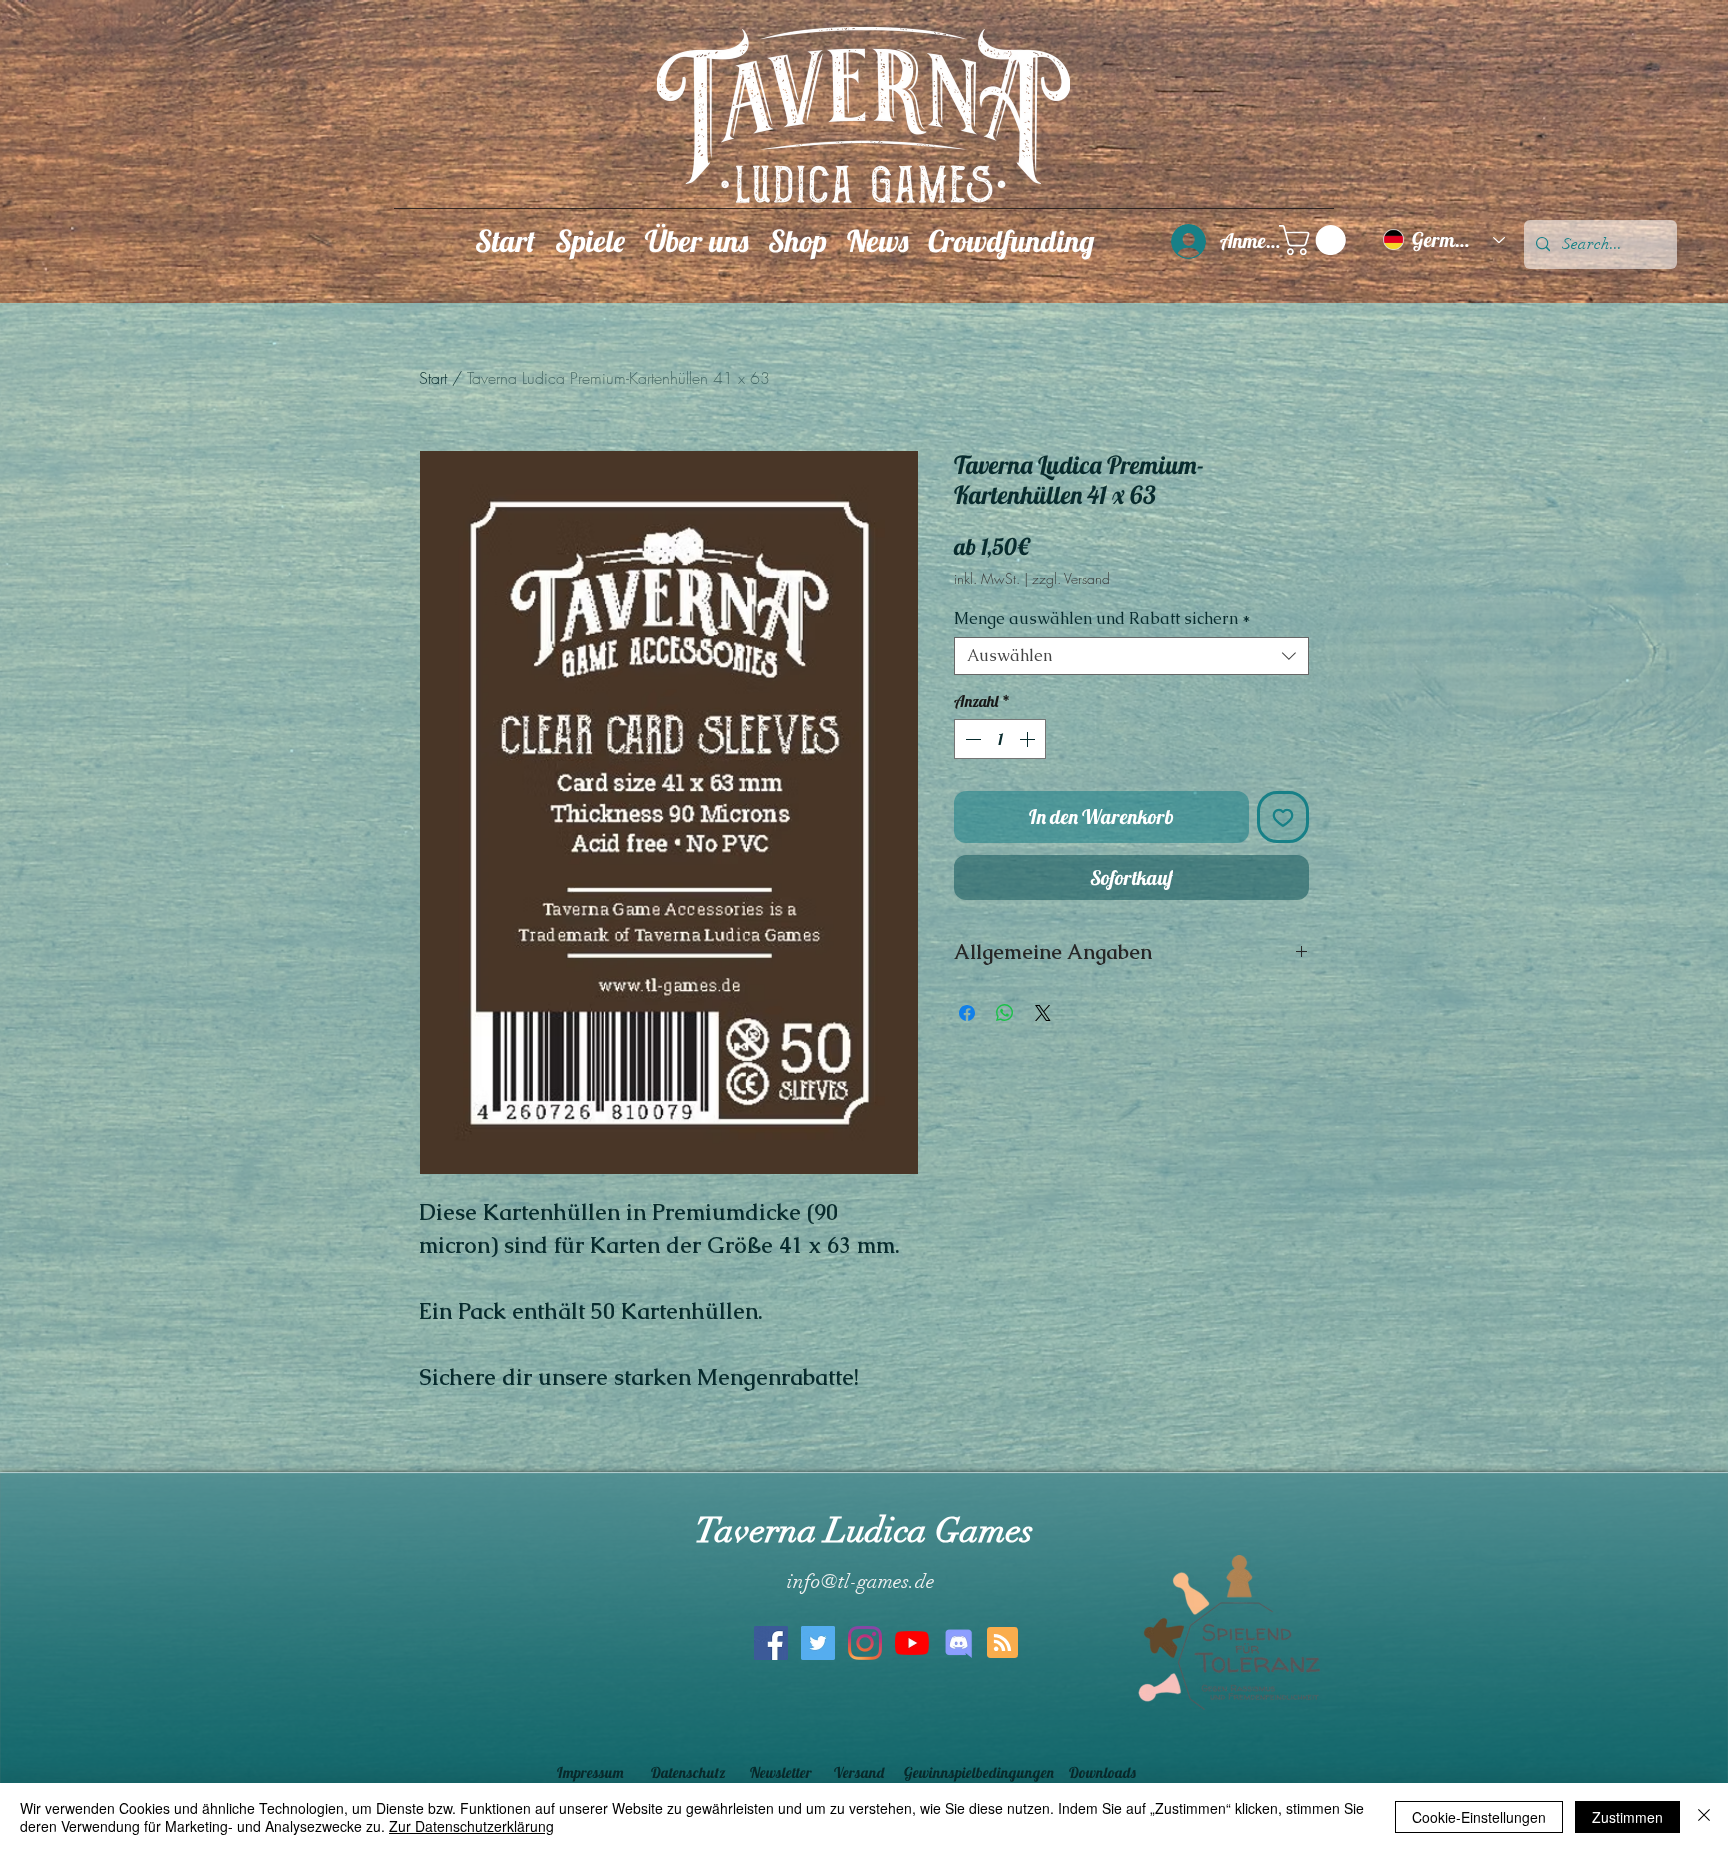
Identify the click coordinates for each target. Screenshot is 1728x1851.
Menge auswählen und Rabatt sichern (1102, 619)
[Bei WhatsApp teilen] (1005, 1013)
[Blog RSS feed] (1002, 1643)
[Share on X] (1043, 1013)
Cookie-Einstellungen (1479, 1817)
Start (433, 378)
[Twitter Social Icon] (818, 1643)
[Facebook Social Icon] (771, 1643)
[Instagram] (865, 1643)
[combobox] (1131, 656)
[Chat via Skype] (856, 1717)
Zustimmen (1627, 1817)
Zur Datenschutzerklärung (471, 1826)
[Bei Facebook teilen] (967, 1013)
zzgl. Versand (1071, 578)
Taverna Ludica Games (864, 1530)
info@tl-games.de (861, 1581)
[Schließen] (1704, 1817)
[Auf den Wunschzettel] (1283, 817)
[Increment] (1029, 739)
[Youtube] (912, 1643)
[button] (590, 240)
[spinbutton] (1000, 739)
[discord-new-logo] (959, 1643)
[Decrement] (971, 739)
